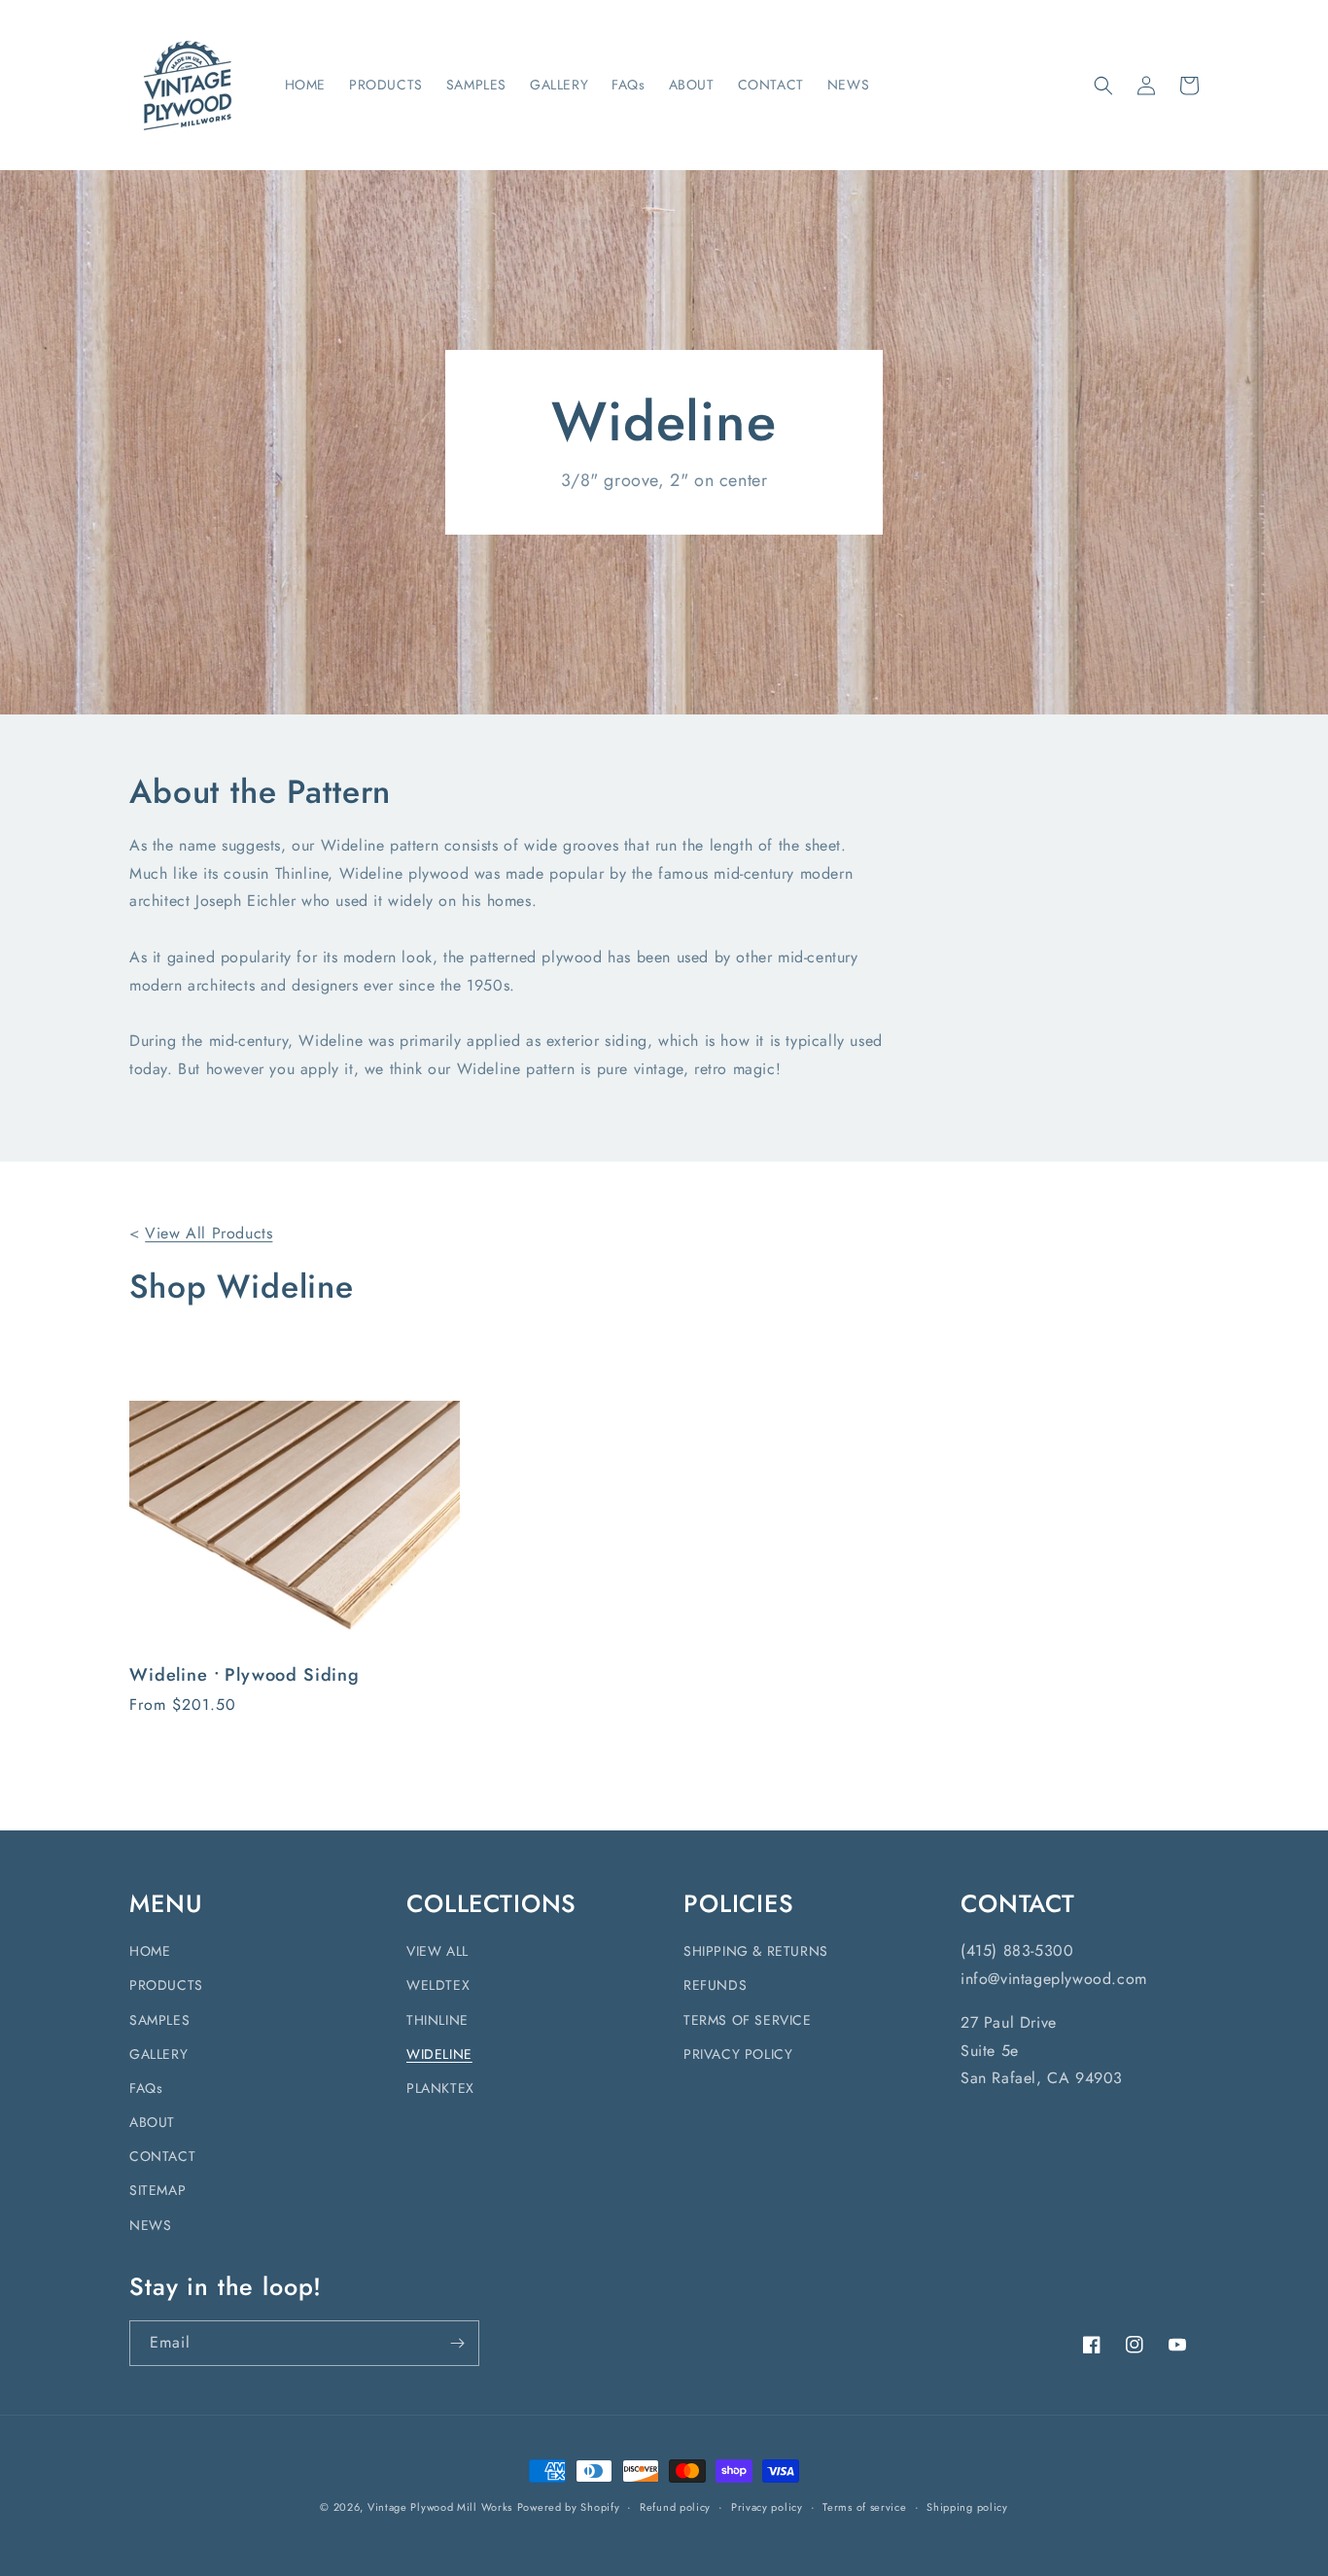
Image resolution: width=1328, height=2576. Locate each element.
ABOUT (152, 2122)
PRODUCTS (166, 1985)
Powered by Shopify (569, 2507)
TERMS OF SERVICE (748, 2020)
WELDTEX (438, 1985)
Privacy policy (767, 2507)
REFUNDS (715, 1985)
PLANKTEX (440, 2088)
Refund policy (675, 2507)
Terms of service (864, 2507)
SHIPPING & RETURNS (756, 1951)
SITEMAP (157, 2190)
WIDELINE (439, 2054)
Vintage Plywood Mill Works (440, 2507)
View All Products (209, 1233)
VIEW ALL (437, 1951)
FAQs (146, 2088)
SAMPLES (159, 2020)
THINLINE (437, 2020)
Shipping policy (967, 2507)
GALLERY (158, 2054)
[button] (1103, 86)
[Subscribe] (457, 2343)
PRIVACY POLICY (738, 2054)
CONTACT (162, 2156)
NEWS (150, 2225)
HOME (150, 1951)
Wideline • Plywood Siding (245, 1675)
